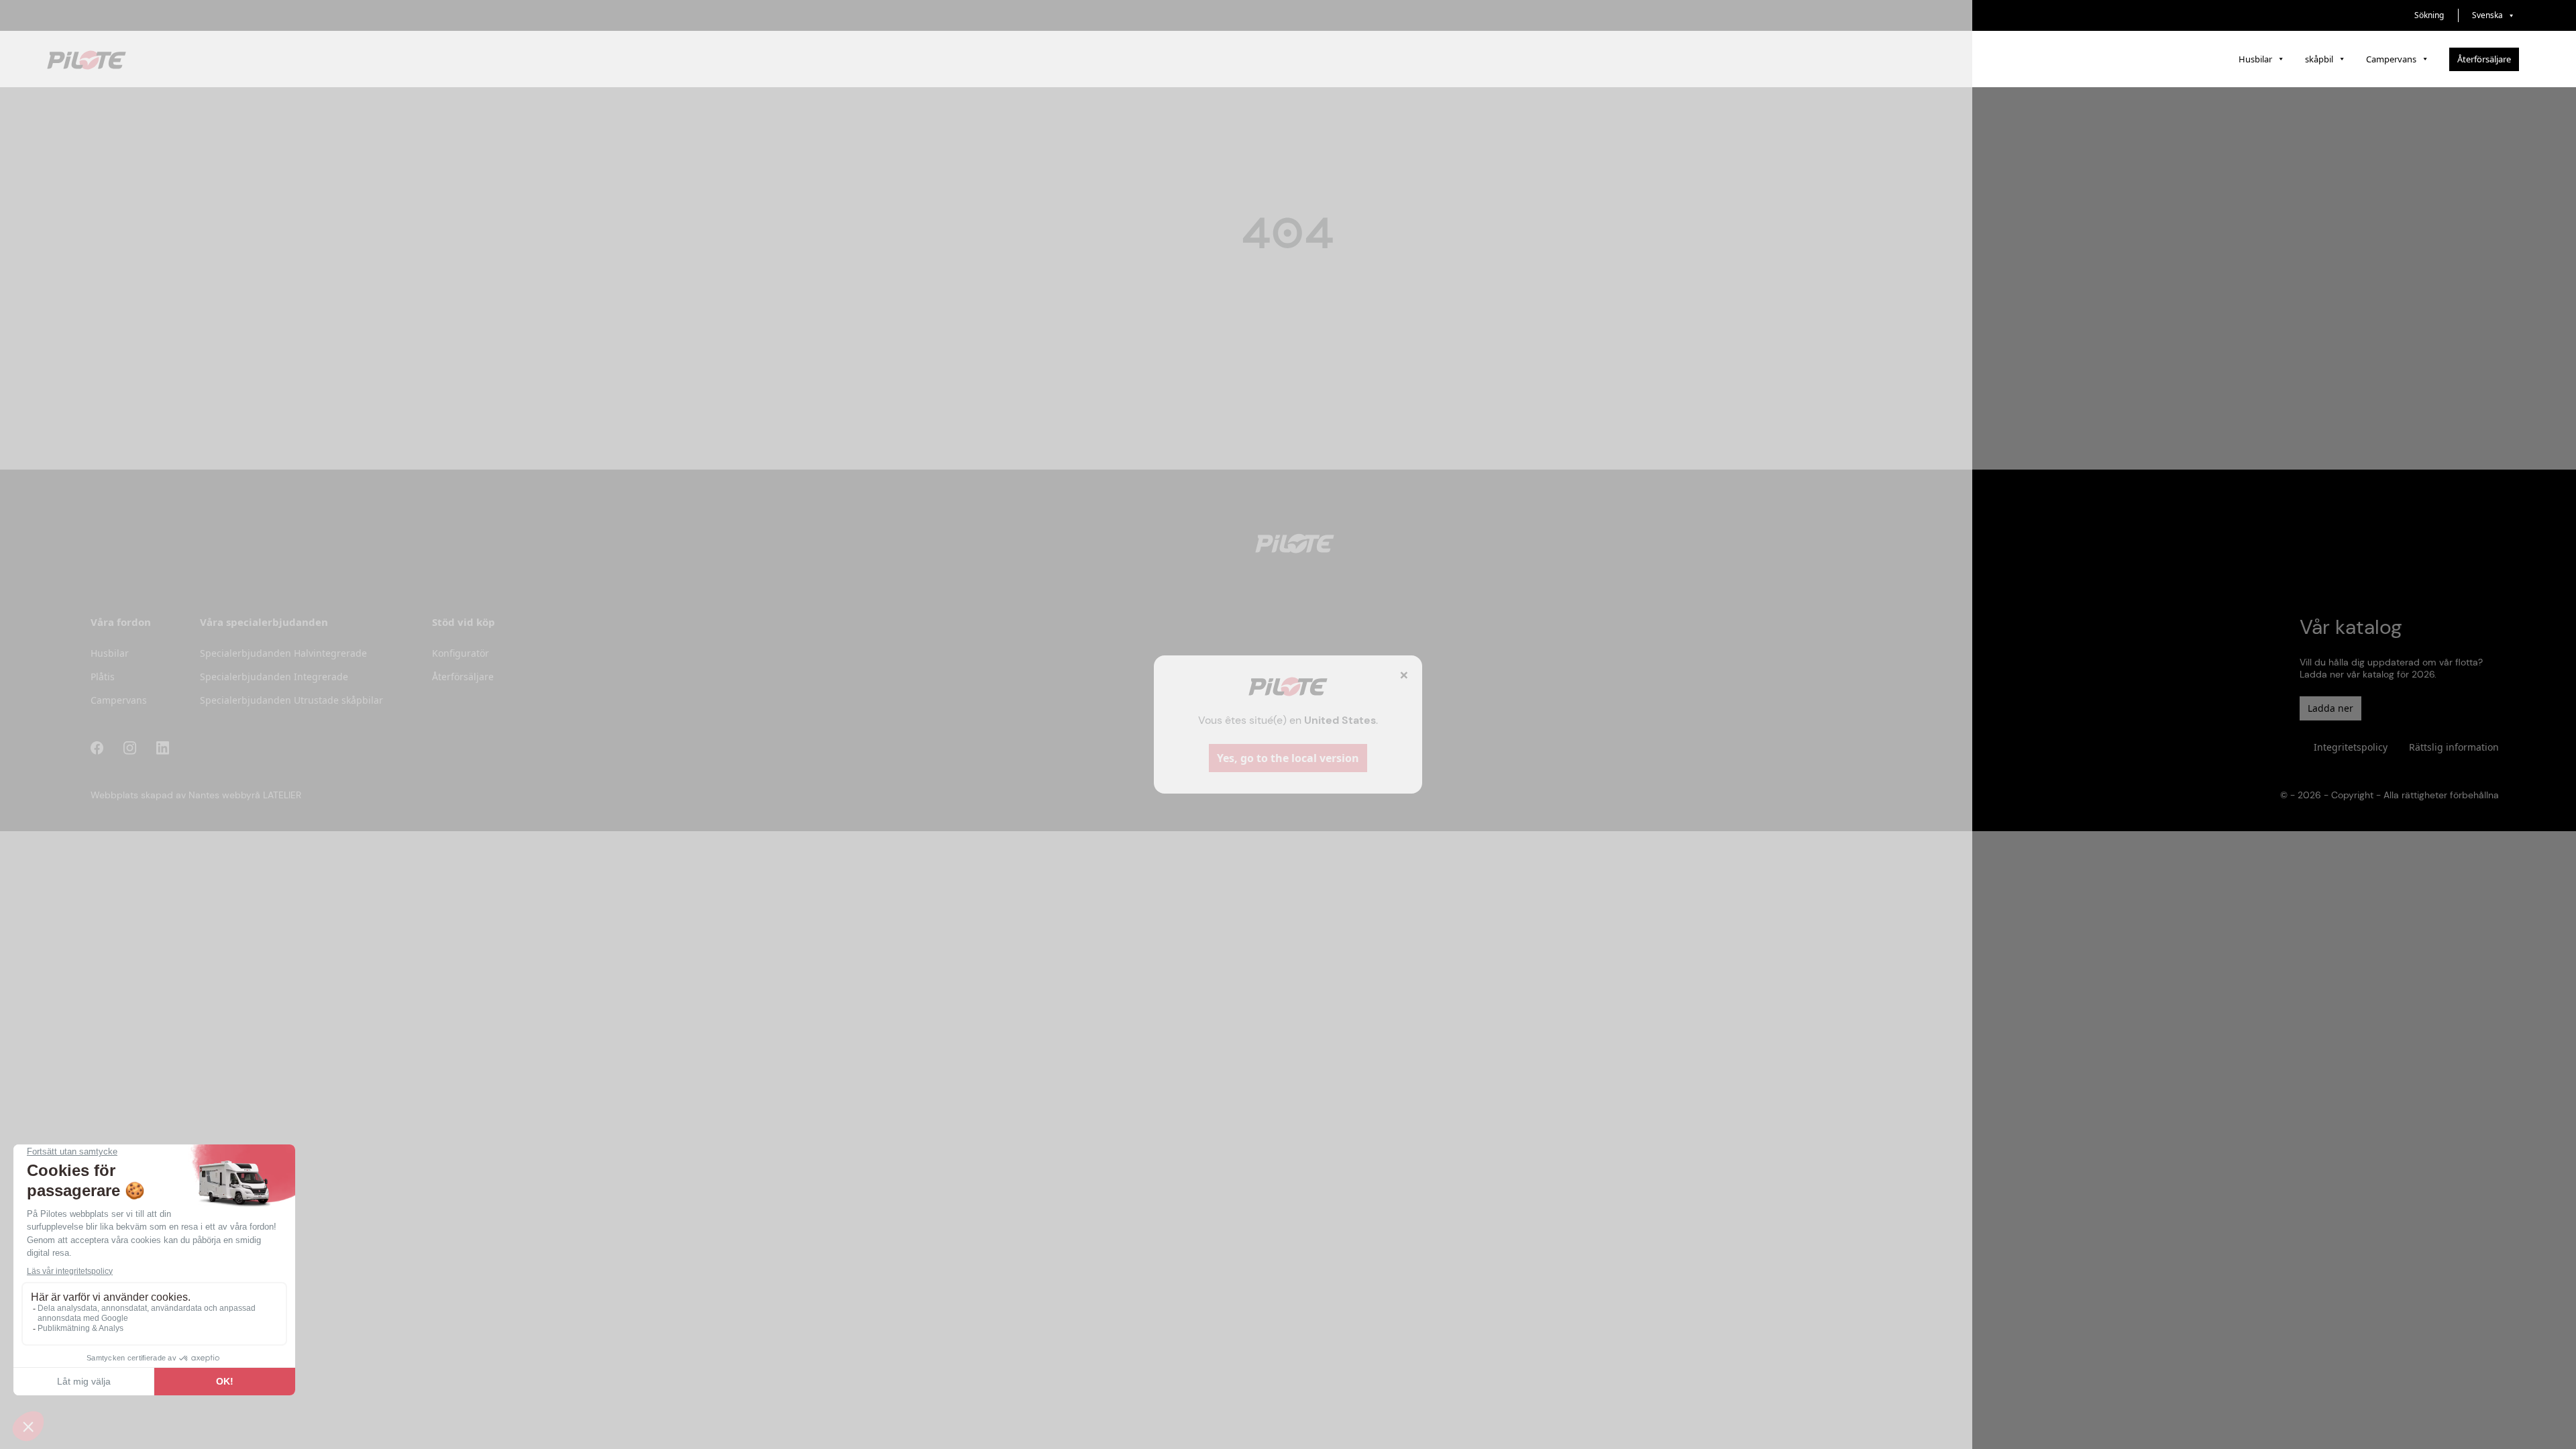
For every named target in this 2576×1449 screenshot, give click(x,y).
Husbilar (2255, 59)
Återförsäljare (2484, 59)
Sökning (2429, 15)
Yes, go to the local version (1288, 758)
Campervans (2391, 59)
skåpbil (2319, 59)
